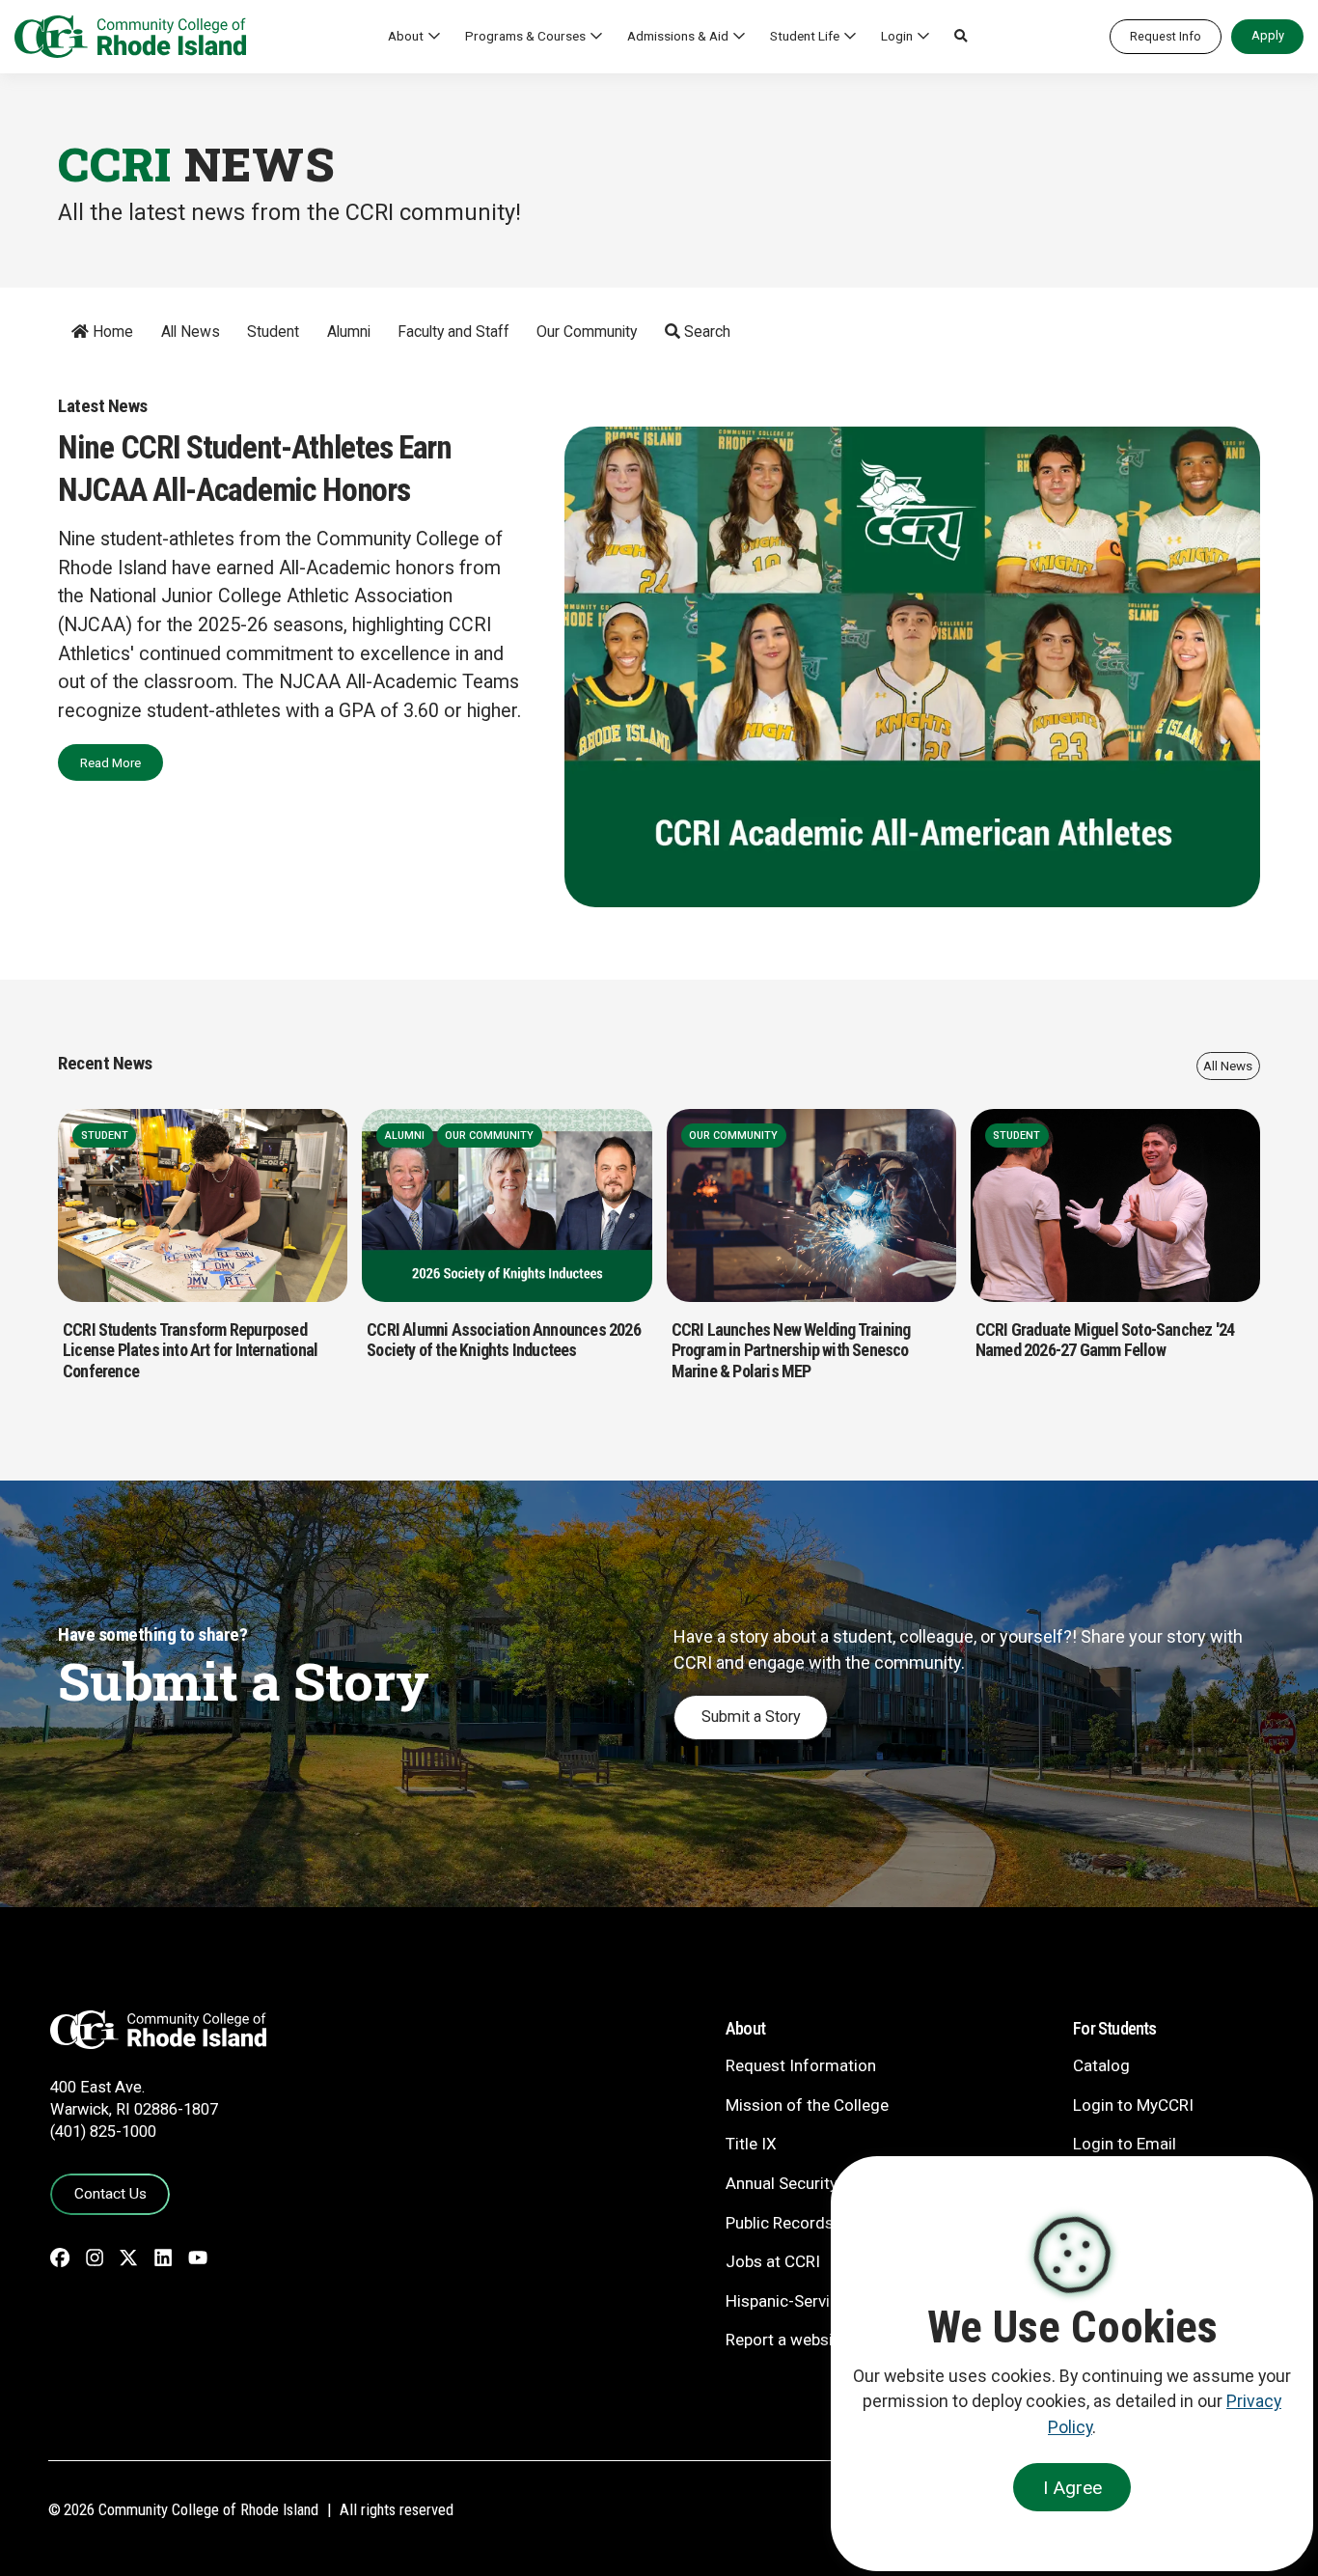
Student (273, 332)
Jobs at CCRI (773, 2261)
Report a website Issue (808, 2340)
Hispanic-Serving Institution (826, 2301)
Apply (1268, 35)
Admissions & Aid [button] (678, 36)
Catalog (1101, 2065)
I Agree (1072, 2488)
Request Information (801, 2065)
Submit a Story (751, 1717)
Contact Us (110, 2194)
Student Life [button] (805, 36)
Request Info (1166, 36)
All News (191, 332)
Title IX (751, 2144)
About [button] (406, 36)
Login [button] (897, 36)
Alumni (349, 332)
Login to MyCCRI (1133, 2105)
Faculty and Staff (453, 332)
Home (111, 332)
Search (705, 332)
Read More (110, 762)
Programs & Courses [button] (525, 36)
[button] (961, 37)
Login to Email (1125, 2144)
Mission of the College (807, 2105)
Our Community (587, 332)
